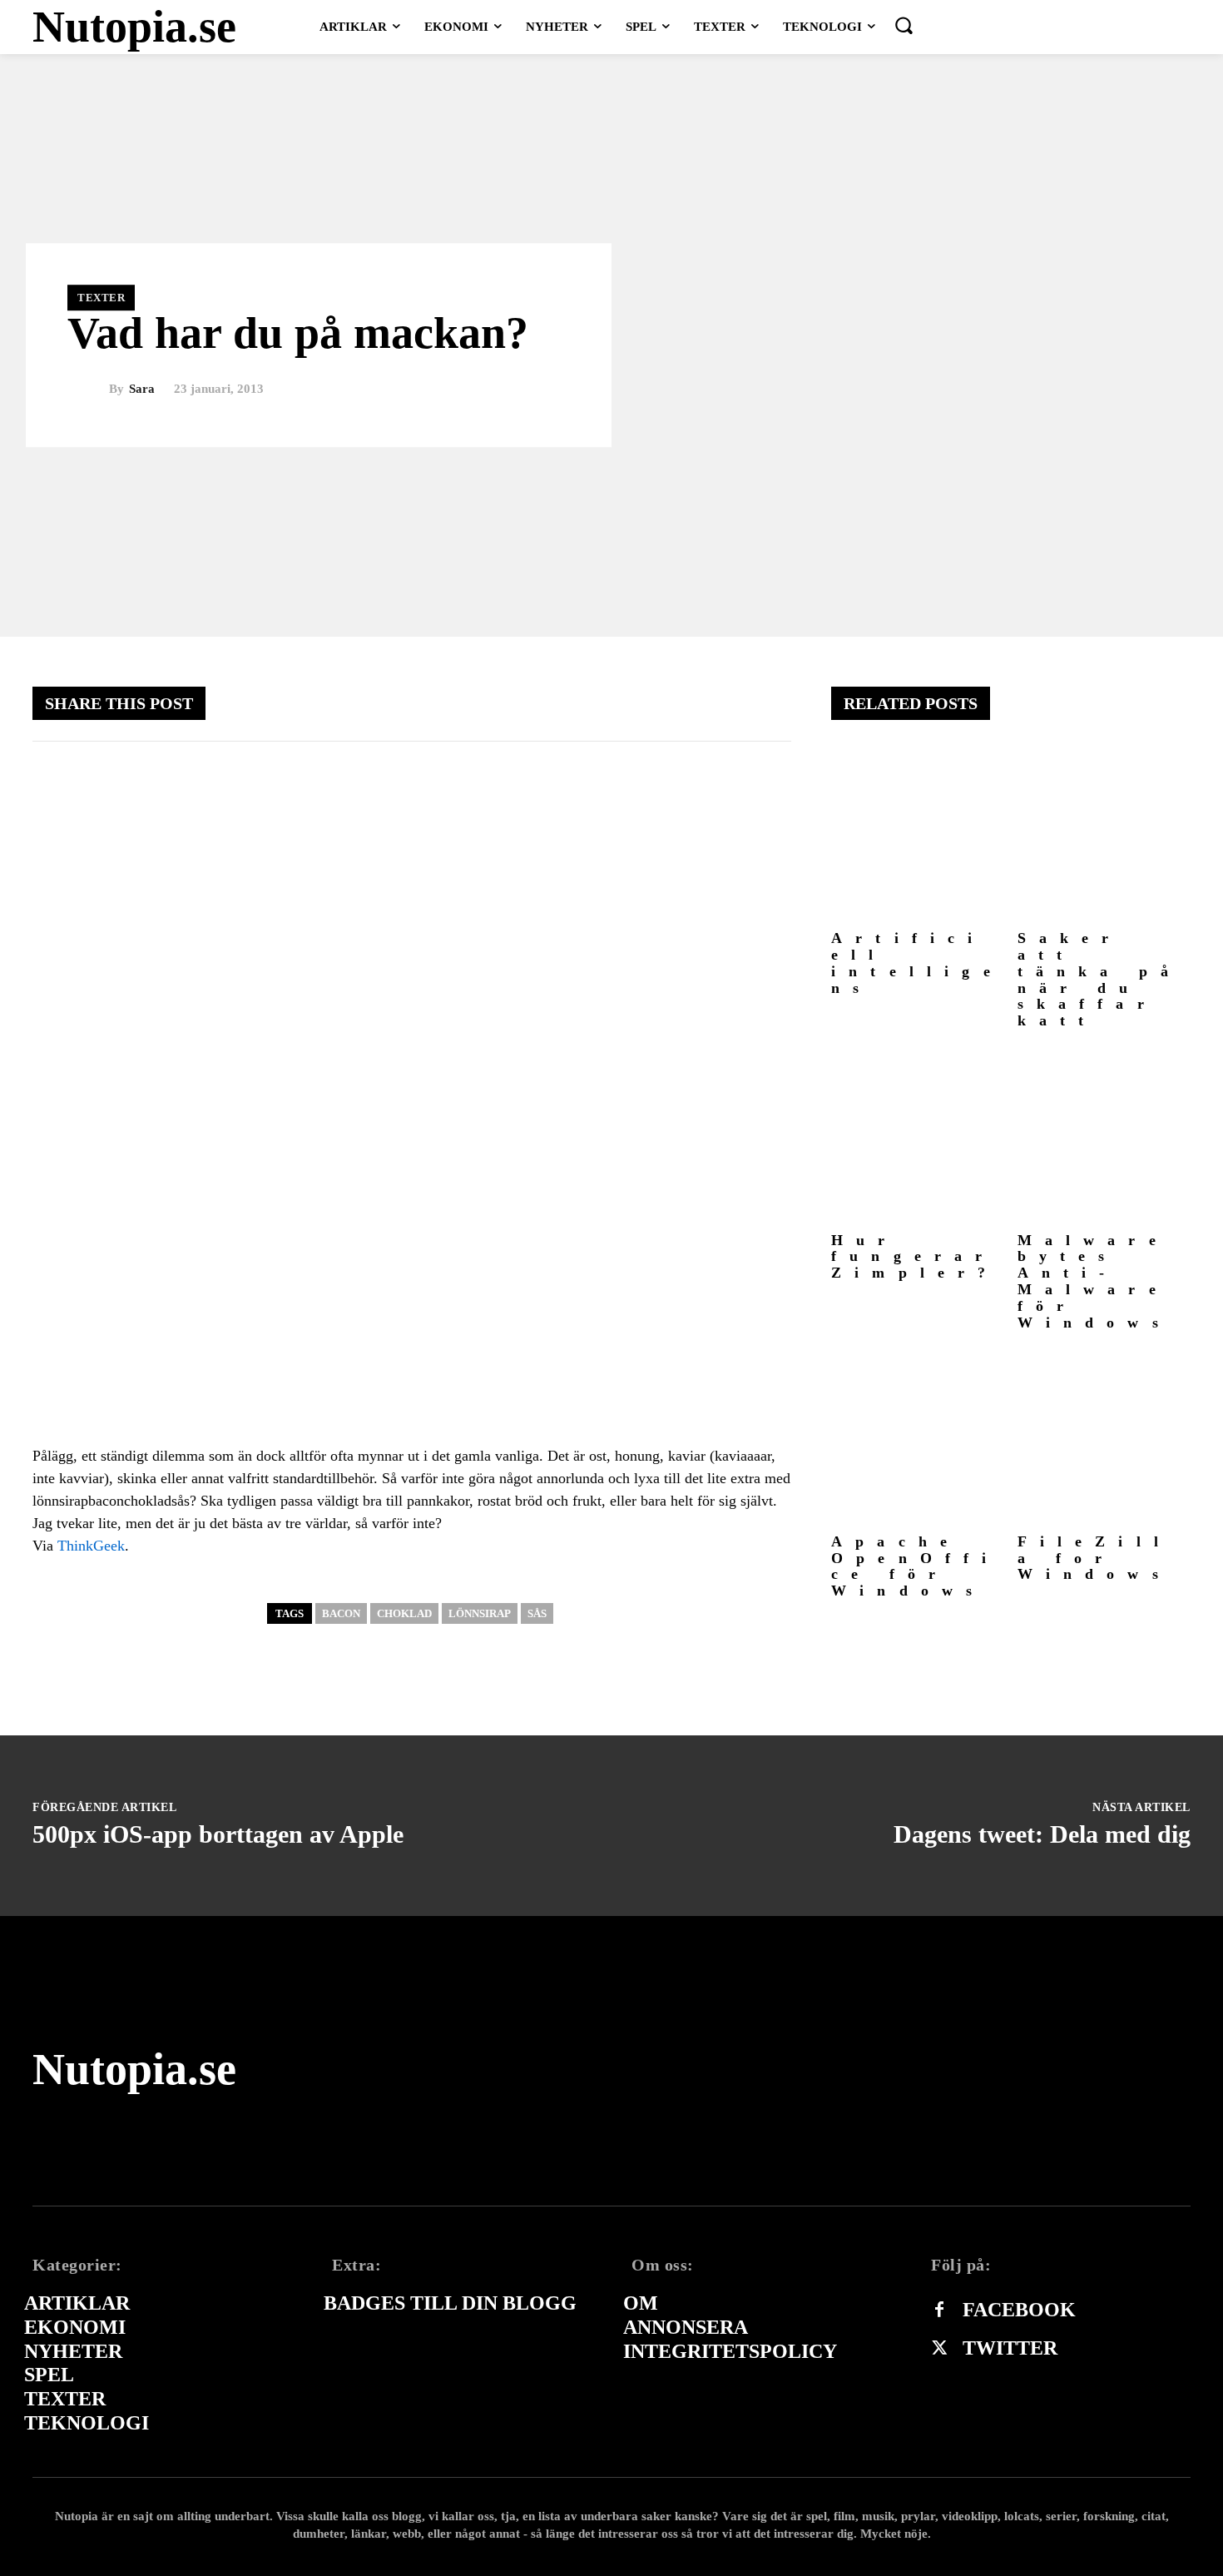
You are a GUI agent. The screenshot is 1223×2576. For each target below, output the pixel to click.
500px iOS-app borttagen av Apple (218, 1834)
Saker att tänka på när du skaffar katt (1100, 979)
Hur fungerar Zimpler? (915, 1257)
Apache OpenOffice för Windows (916, 1566)
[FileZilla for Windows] (1104, 1439)
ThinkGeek (91, 1546)
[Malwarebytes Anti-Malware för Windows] (1104, 1137)
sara (142, 389)
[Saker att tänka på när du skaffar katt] (1104, 836)
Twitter (1010, 2348)
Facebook (1019, 2310)
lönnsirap (480, 1613)
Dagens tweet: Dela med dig (1042, 1834)
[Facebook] (939, 2310)
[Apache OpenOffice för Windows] (918, 1439)
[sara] (88, 390)
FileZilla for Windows (1095, 1558)
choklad (404, 1613)
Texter (101, 298)
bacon (341, 1613)
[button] (904, 25)
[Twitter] (939, 2349)
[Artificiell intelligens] (918, 836)
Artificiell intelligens (917, 963)
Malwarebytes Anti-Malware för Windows (1094, 1281)
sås (537, 1613)
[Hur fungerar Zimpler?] (918, 1137)
